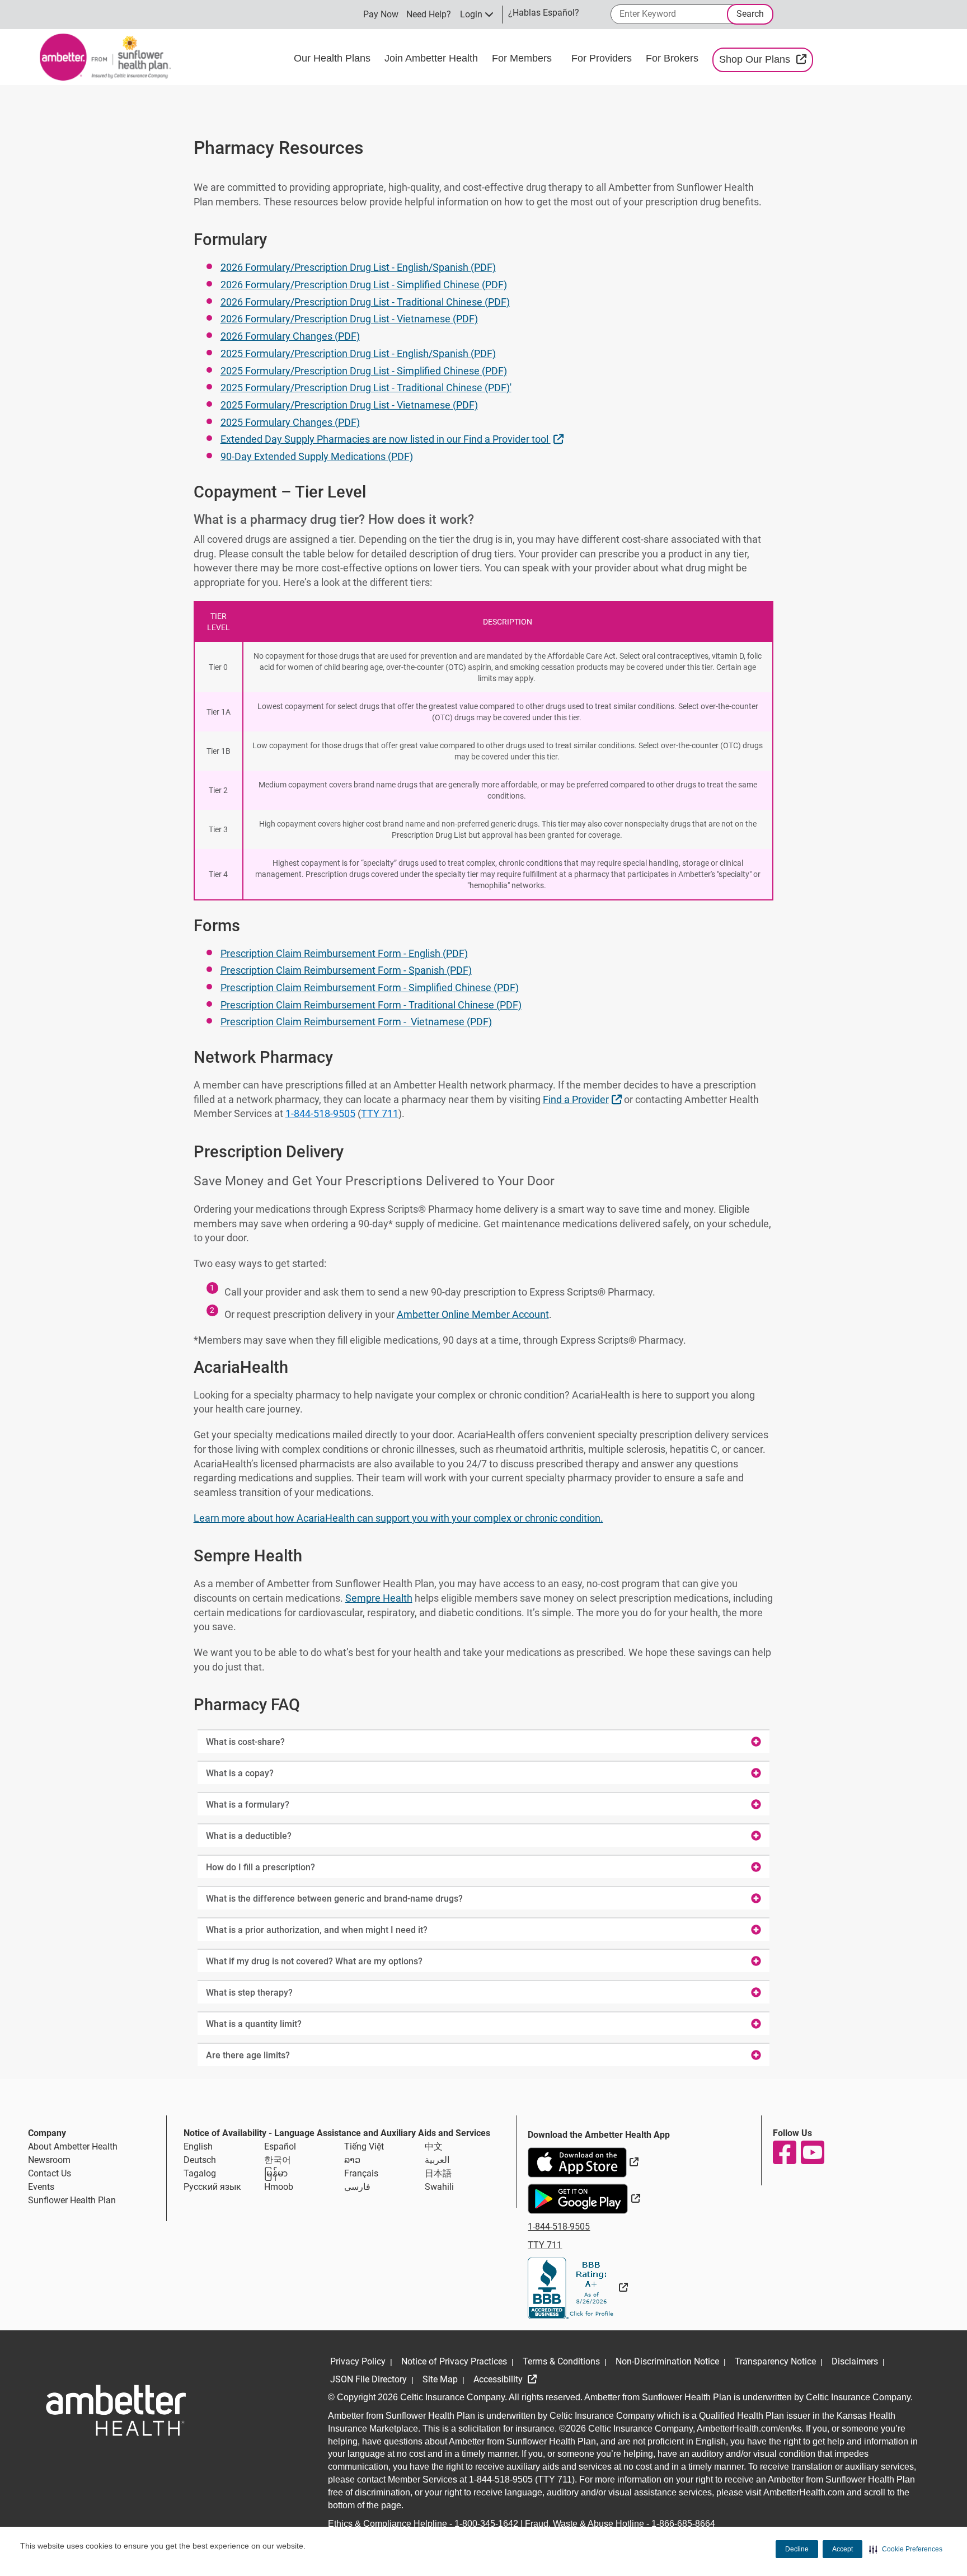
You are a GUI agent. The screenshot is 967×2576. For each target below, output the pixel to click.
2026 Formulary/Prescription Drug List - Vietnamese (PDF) (349, 319)
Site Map (440, 2379)
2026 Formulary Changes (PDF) (290, 336)
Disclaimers (855, 2361)
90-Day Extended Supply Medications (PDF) (317, 456)
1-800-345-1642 (486, 2524)
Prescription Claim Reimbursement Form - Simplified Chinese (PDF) (370, 987)
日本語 (438, 2173)
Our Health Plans (334, 58)
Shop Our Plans (766, 59)
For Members (523, 58)
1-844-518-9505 (320, 1113)
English (198, 2146)
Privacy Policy (358, 2361)
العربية (437, 2160)
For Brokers (673, 58)
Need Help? (429, 14)
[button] (906, 2549)
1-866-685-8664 (683, 2524)
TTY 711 (380, 1113)
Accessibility (499, 2379)
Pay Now (381, 14)
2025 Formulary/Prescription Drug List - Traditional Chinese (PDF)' (366, 388)
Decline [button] (797, 2549)
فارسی (357, 2187)
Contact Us (50, 2173)
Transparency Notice (775, 2361)
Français (361, 2173)
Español (280, 2146)
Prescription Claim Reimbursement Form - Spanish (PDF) (346, 970)
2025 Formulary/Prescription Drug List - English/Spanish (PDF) (358, 353)
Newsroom (49, 2160)
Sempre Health (379, 1598)
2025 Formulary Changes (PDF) (290, 422)
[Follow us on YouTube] (812, 2152)
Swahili (439, 2187)
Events (41, 2187)
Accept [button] (842, 2549)
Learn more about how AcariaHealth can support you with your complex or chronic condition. (398, 1518)
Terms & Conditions (561, 2361)
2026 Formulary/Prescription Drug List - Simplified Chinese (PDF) (364, 285)
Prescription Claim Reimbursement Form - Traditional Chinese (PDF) (371, 1005)
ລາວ (352, 2160)
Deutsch (200, 2160)
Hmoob (279, 2187)
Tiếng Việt (364, 2146)
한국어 (278, 2160)
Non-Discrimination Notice (667, 2361)
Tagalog (200, 2173)
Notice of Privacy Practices (454, 2361)
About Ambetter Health (73, 2146)
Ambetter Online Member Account (473, 1314)
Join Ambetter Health (433, 58)
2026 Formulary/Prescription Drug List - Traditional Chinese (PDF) (365, 302)
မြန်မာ (276, 2173)
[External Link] (578, 2288)
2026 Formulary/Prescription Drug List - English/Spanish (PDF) (358, 267)
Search (750, 14)
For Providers (603, 58)
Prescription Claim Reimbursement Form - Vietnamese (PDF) (356, 1022)
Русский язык (212, 2187)
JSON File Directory (369, 2379)
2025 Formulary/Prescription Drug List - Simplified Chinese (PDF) (364, 371)
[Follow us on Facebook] (784, 2152)
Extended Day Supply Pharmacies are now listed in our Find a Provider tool (393, 439)
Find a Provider (584, 1099)
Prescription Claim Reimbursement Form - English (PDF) (344, 953)
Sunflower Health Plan (72, 2200)
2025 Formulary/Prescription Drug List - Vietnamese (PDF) (349, 405)
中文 (434, 2146)
